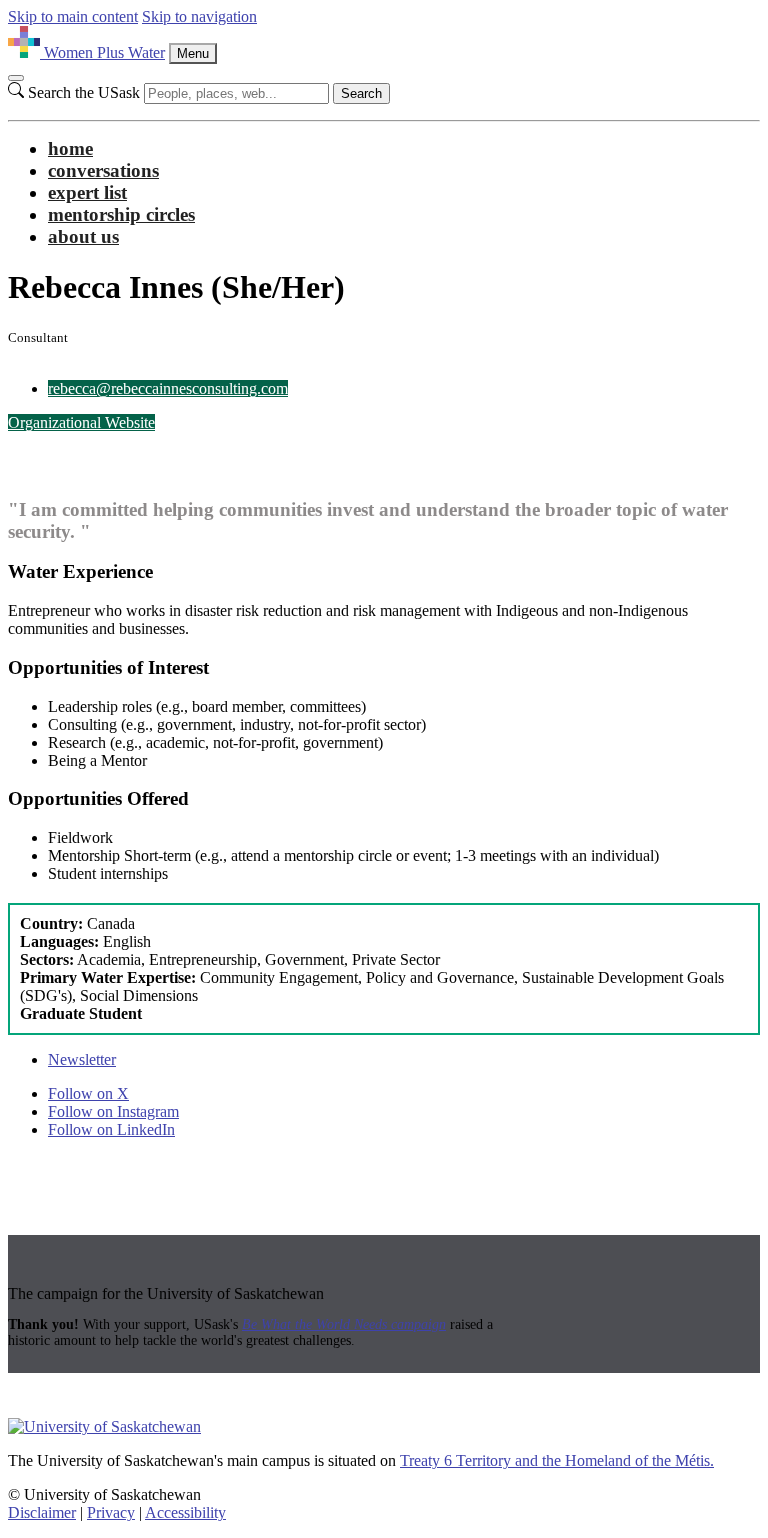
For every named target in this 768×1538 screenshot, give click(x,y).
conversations (103, 170)
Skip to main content (73, 16)
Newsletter (82, 1059)
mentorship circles (121, 214)
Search (361, 93)
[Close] (16, 78)
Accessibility (185, 1512)
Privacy (111, 1512)
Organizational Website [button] (81, 422)
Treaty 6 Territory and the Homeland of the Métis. (557, 1460)
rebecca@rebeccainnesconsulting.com (168, 388)
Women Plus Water (104, 52)
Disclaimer (42, 1512)
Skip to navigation (199, 16)
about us (83, 236)
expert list (87, 192)
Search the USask (84, 92)
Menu (193, 53)
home (70, 148)
